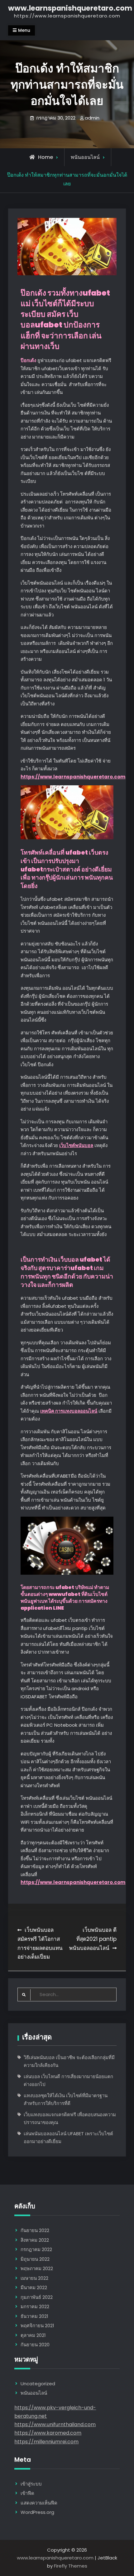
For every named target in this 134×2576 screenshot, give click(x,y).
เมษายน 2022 (34, 2278)
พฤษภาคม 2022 (37, 2268)
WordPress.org (37, 2512)
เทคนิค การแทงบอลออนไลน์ (69, 1411)
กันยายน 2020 (35, 2345)
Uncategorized (38, 2384)
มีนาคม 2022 (34, 2287)
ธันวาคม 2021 (34, 2316)
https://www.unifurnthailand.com (55, 2424)
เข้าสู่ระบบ (31, 2484)
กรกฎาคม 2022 (36, 2249)
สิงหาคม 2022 (35, 2240)
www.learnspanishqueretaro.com (70, 8)
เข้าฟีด (27, 2493)
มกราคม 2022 (35, 2306)
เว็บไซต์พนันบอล (76, 1145)
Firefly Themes (71, 2566)
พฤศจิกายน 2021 (37, 2326)
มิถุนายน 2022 (35, 2259)
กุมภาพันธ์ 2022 (37, 2297)
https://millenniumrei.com (46, 2442)
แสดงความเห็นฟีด (39, 2503)
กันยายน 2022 (35, 2230)
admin (92, 118)
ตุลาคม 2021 (33, 2335)
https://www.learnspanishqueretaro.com (73, 777)
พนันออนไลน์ (85, 157)
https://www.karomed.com (48, 2433)
